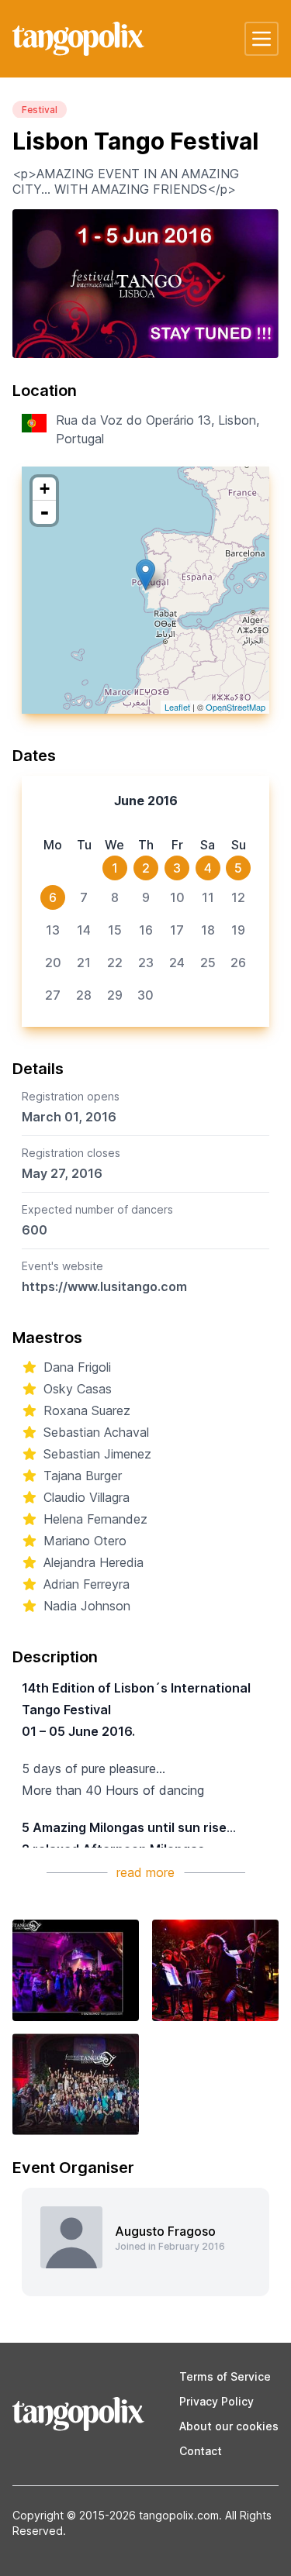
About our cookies (229, 2426)
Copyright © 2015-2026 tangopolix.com (116, 2515)
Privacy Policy (217, 2401)
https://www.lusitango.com (104, 1286)
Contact (201, 2451)
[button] (262, 39)
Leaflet (177, 707)
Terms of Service (225, 2376)
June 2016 (146, 801)
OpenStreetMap (236, 707)
